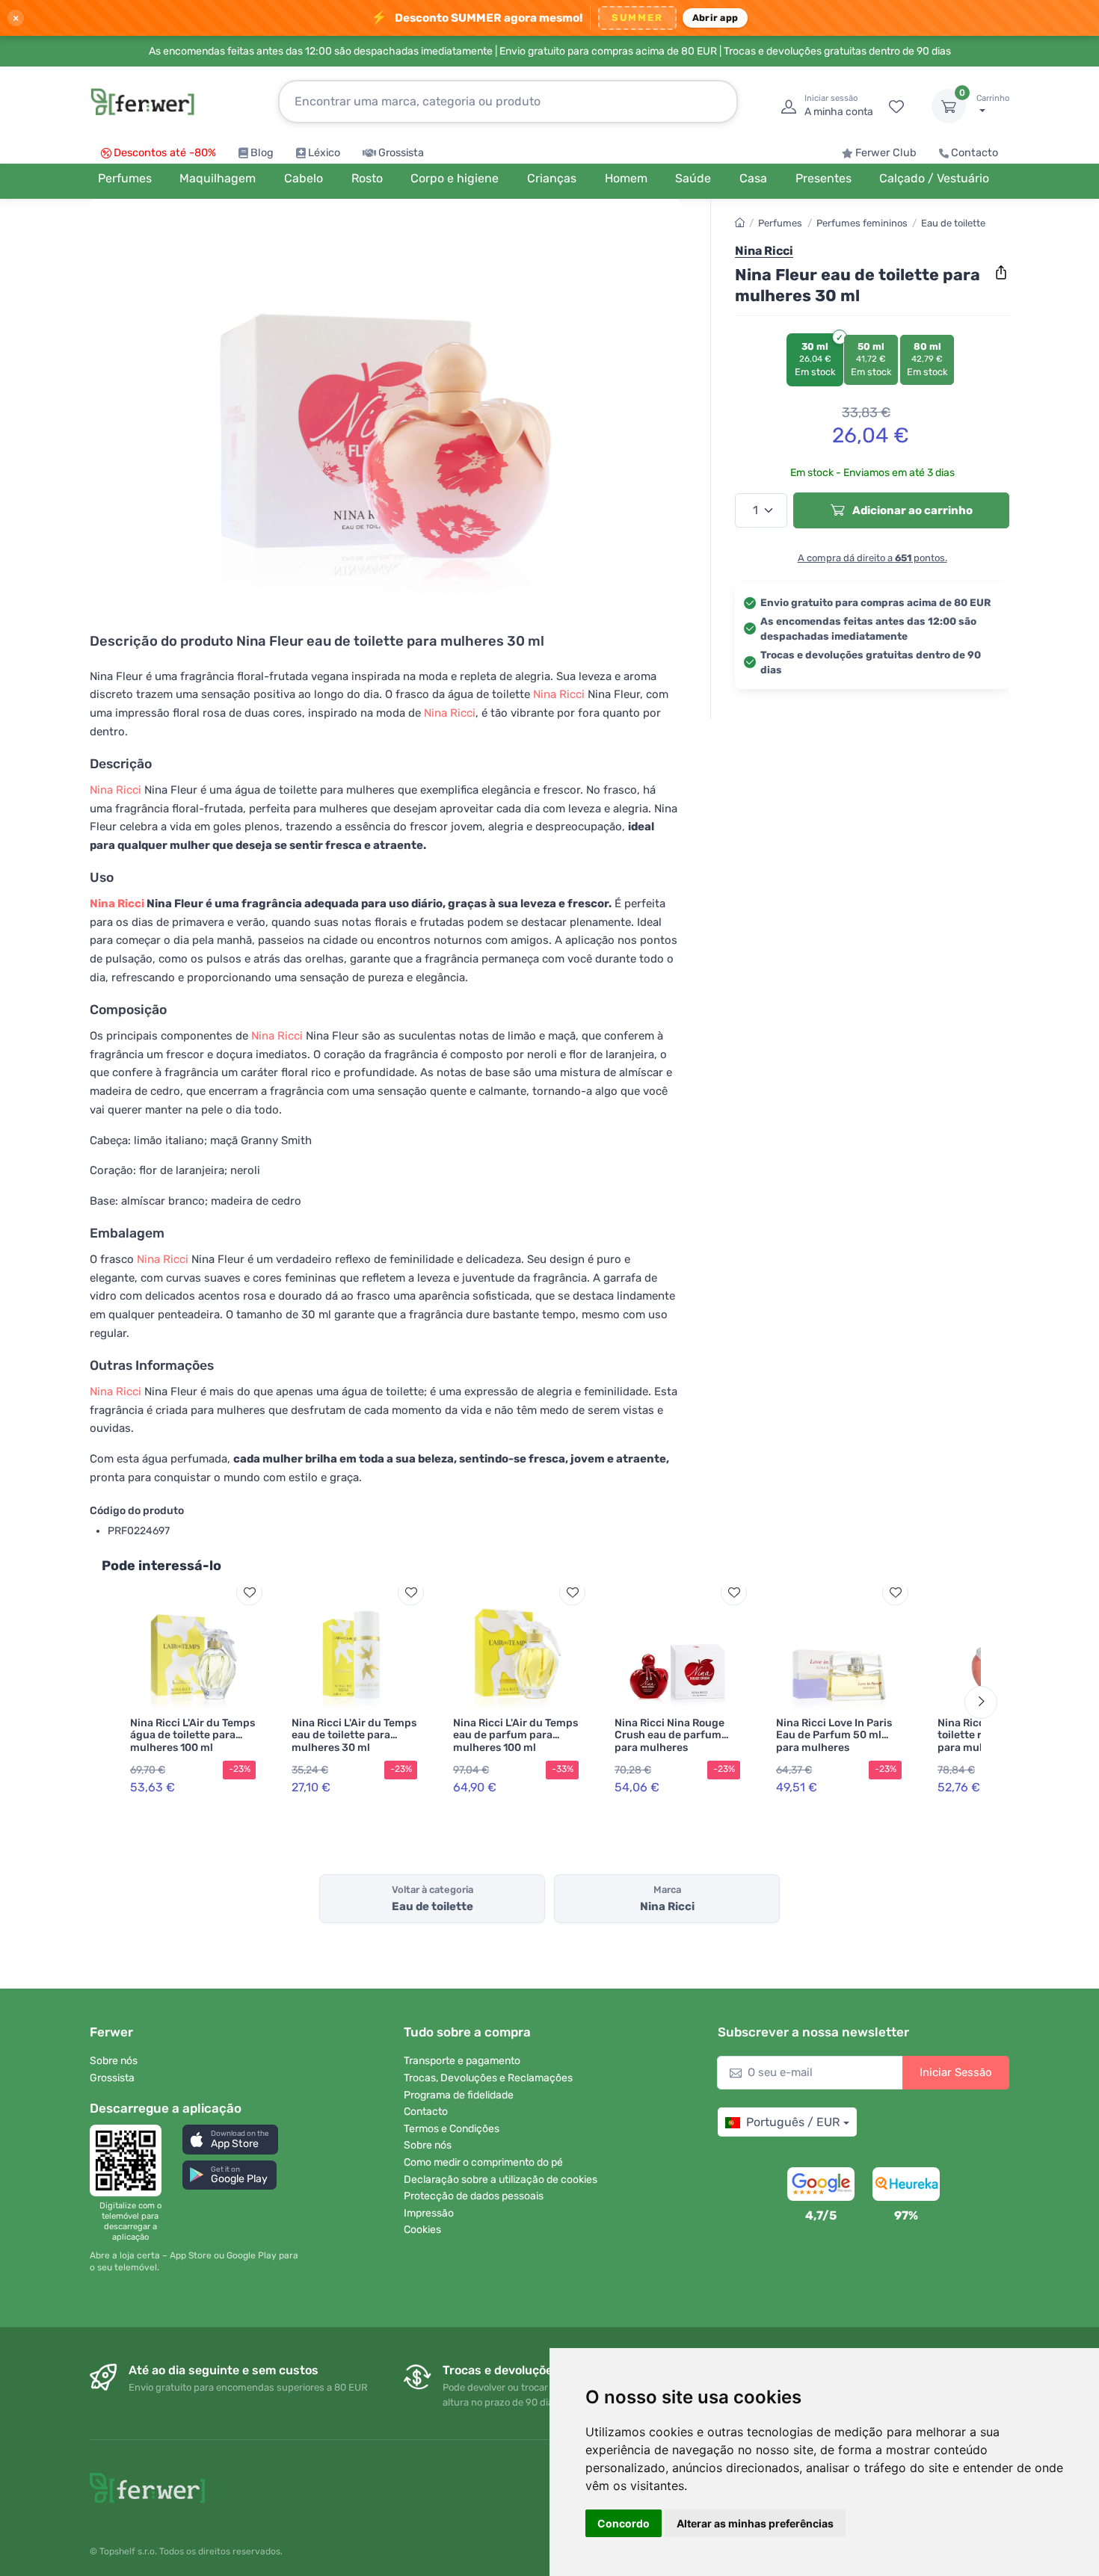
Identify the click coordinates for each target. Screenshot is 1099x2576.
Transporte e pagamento (462, 2061)
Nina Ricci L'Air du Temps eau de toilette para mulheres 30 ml (354, 1736)
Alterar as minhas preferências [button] (755, 2523)
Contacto (975, 153)
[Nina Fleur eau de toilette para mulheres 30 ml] (385, 405)
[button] (230, 2139)
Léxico (324, 153)
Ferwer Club (886, 153)
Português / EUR (793, 2122)
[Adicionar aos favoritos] (249, 1592)
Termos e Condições (452, 2129)
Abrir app (715, 18)
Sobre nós (114, 2061)
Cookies (422, 2230)
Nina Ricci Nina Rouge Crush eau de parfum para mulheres (669, 1736)
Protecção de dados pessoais (474, 2196)
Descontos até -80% (165, 153)
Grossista (401, 153)
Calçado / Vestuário (934, 178)
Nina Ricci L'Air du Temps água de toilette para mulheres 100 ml (193, 1736)
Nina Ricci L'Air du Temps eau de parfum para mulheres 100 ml (515, 1736)
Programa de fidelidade (459, 2095)
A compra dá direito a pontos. (872, 558)
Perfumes (780, 223)
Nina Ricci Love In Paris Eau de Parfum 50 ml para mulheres (834, 1736)
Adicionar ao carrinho (911, 510)
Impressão (429, 2213)
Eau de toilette (953, 223)
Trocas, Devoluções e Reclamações (488, 2078)
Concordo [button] (624, 2523)
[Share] (1001, 273)
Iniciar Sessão (956, 2072)
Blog (262, 153)
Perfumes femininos (862, 223)
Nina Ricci (559, 694)
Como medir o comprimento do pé (483, 2162)
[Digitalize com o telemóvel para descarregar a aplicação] (130, 2160)
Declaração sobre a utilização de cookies (501, 2180)
